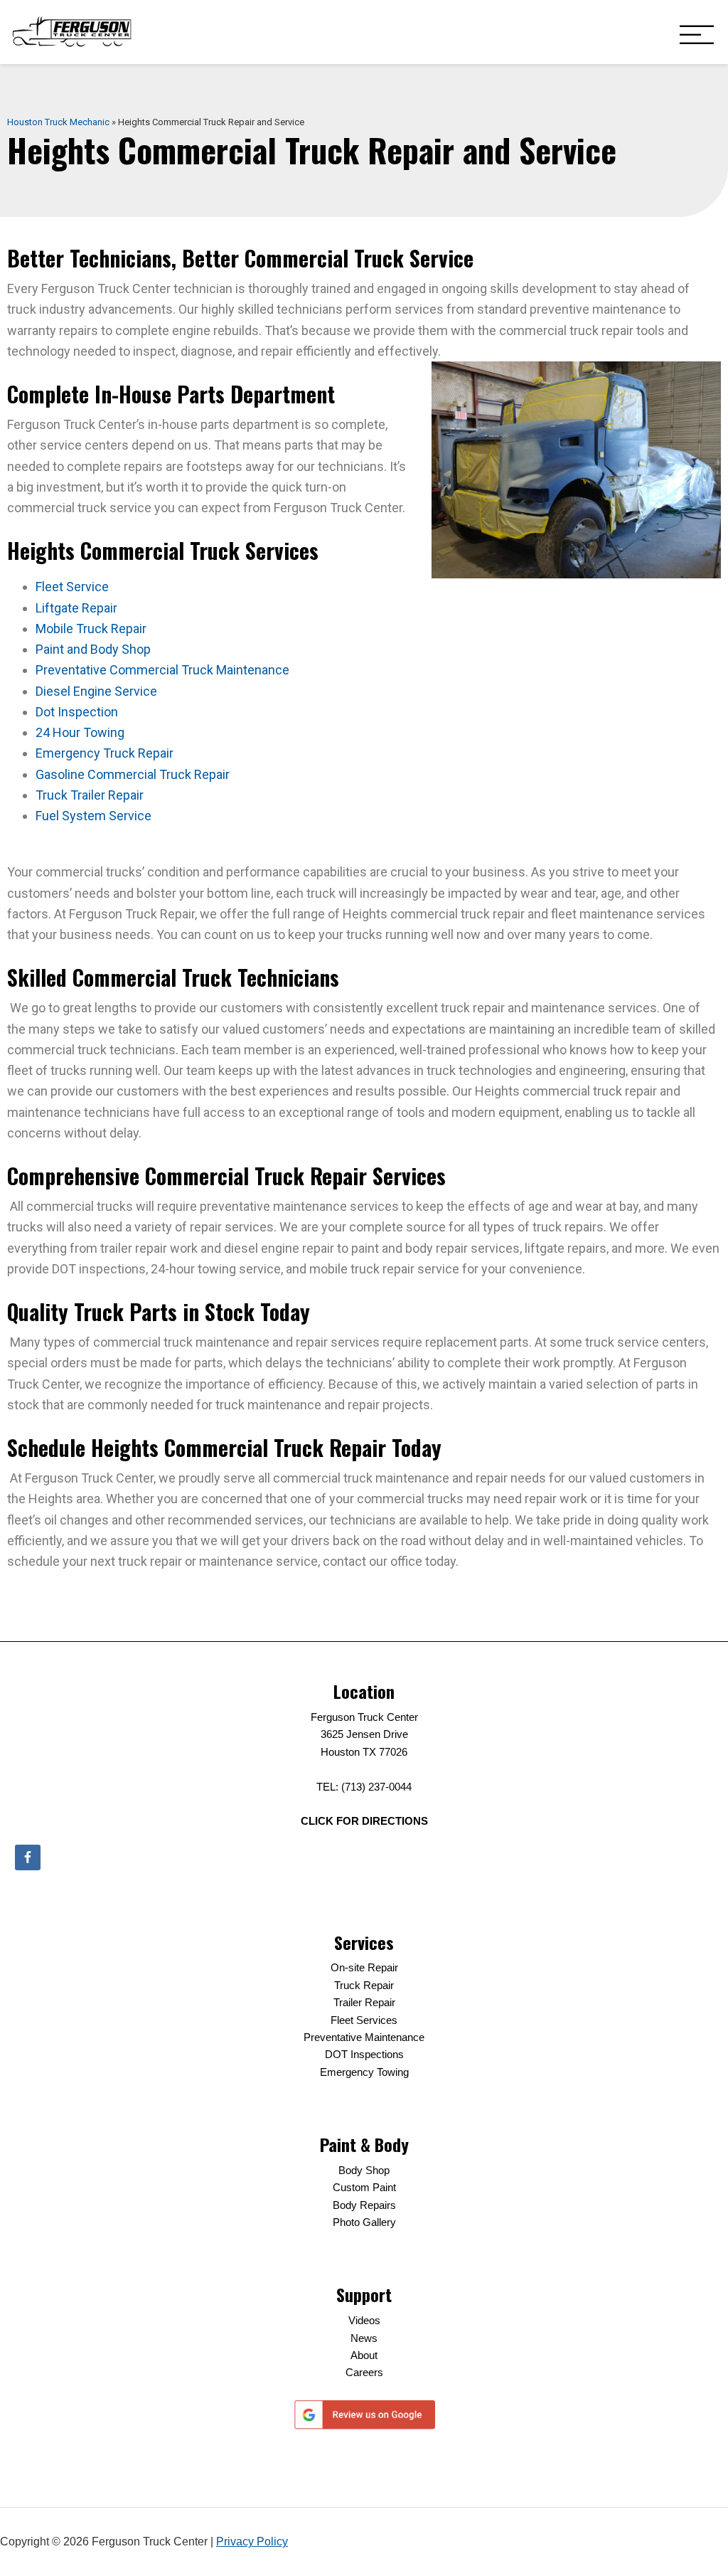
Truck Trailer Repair (90, 795)
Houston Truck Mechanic (58, 122)
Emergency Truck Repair (105, 753)
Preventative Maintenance (364, 2037)
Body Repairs (364, 2205)
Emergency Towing (364, 2072)
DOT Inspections (364, 2054)
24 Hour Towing (80, 732)
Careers (364, 2372)
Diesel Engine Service (96, 691)
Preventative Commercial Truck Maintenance (162, 670)
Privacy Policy (252, 2541)
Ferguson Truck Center (72, 32)
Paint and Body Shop (93, 649)
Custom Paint (364, 2187)
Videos (364, 2320)
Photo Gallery (364, 2222)
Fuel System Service (93, 816)
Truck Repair (364, 1985)
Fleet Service (72, 587)
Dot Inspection (77, 712)
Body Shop (364, 2170)
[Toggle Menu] (697, 36)
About (364, 2355)
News (364, 2338)
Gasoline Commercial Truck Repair (133, 774)
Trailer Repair (364, 2002)
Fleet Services (364, 2020)
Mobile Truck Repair (91, 629)
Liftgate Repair (76, 608)
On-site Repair (364, 1967)
